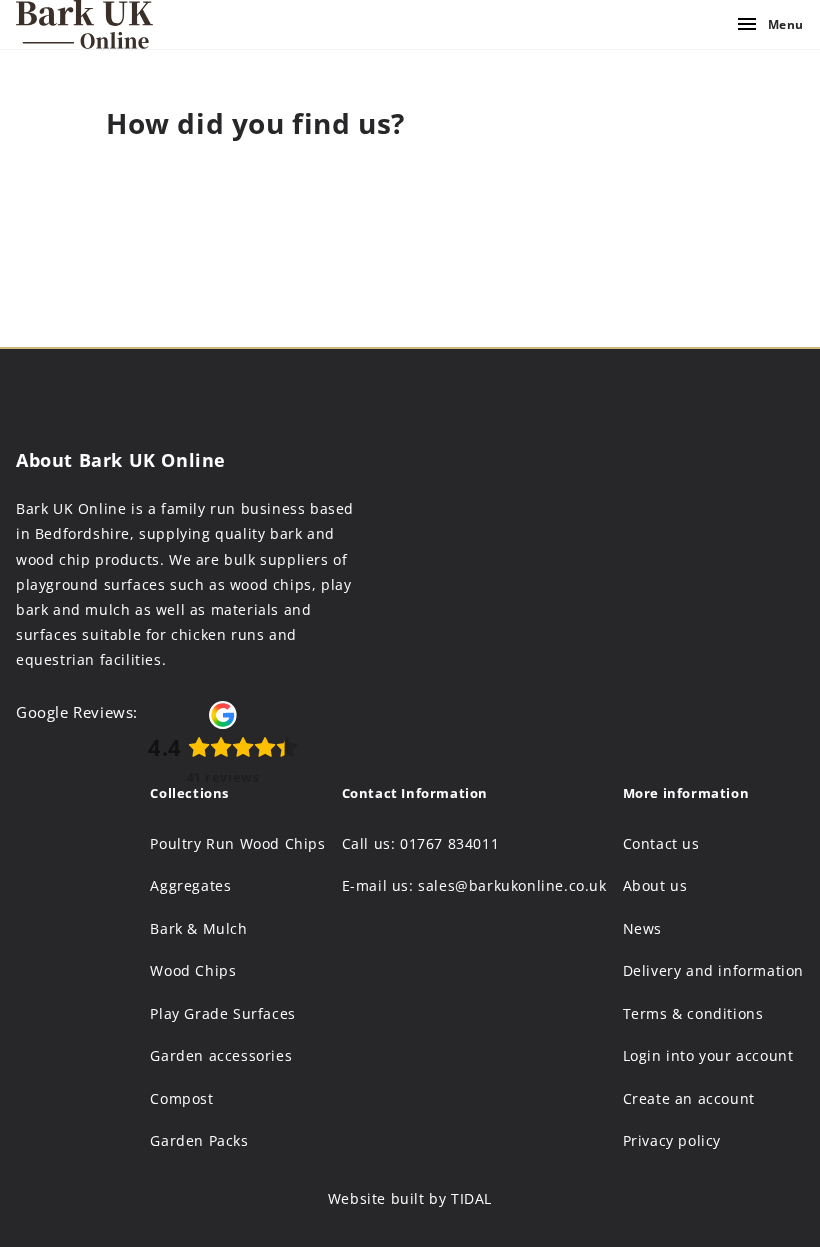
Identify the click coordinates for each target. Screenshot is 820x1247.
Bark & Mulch (198, 929)
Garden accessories (221, 1056)
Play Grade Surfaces (222, 1014)
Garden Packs (199, 1141)
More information (686, 793)
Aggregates (190, 886)
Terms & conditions (693, 1014)
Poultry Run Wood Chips (237, 844)
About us (655, 886)
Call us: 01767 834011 (421, 844)
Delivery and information (713, 971)
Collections (189, 793)
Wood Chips (193, 971)
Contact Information (415, 793)
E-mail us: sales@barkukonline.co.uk (474, 886)
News (642, 929)
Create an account (689, 1099)
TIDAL (471, 1198)
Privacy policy (672, 1141)
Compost (181, 1099)
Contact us (661, 844)
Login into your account (708, 1056)
